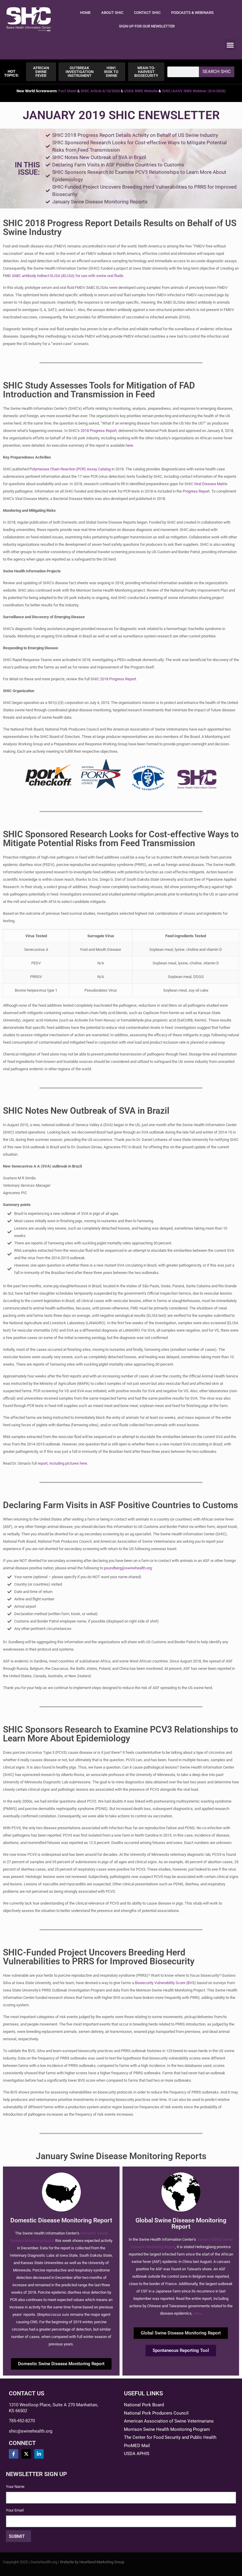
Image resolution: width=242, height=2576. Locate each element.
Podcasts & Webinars (192, 13)
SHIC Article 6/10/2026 (100, 91)
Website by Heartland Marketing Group (92, 2562)
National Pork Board (144, 2405)
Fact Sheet (67, 91)
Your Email (15, 2510)
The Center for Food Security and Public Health (170, 2437)
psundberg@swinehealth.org (128, 1568)
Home (85, 13)
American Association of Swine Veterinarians (169, 2421)
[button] (230, 45)
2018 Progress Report (99, 431)
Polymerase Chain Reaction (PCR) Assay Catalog (70, 469)
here (129, 445)
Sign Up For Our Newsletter (147, 26)
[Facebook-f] (14, 2454)
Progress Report (196, 491)
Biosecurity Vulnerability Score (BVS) (165, 1983)
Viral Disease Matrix (211, 484)
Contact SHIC (147, 13)
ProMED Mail (137, 2446)
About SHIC (112, 13)
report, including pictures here (62, 1463)
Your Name (15, 2487)
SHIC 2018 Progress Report (113, 679)
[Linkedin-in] (39, 2454)
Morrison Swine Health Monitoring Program (167, 2429)
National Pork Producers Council (156, 2413)
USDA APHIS (137, 2454)
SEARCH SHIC (217, 72)
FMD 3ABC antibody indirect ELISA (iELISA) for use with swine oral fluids (63, 276)
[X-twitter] (26, 2454)
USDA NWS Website (141, 91)
